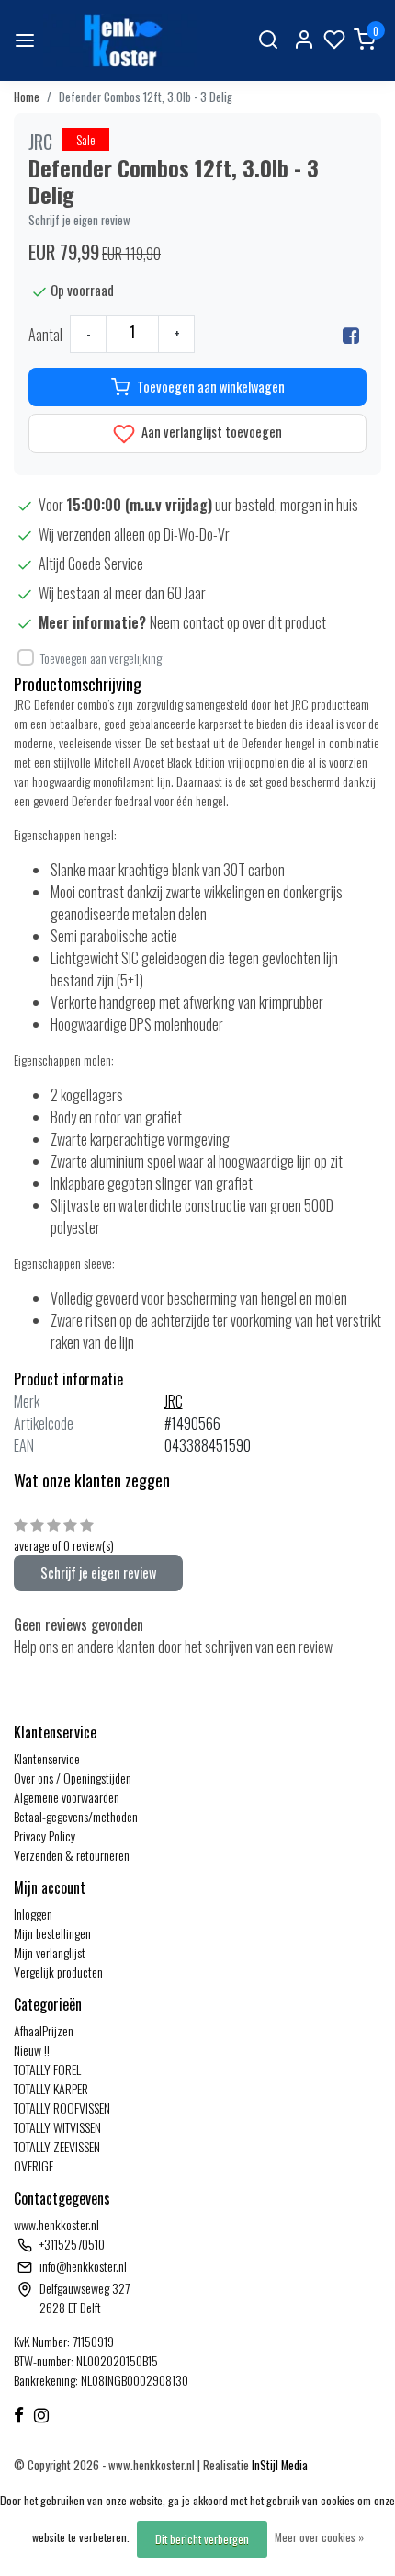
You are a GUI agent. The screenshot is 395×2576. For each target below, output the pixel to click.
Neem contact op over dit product (238, 622)
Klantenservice (47, 1758)
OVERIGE (34, 2166)
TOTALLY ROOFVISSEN (62, 2108)
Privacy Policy (45, 1835)
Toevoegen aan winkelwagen (211, 387)
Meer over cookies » (319, 2537)
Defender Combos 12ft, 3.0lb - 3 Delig (146, 97)
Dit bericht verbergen (202, 2539)
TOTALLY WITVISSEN (57, 2127)
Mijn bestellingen (52, 1933)
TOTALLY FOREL (47, 2069)
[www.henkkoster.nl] (120, 40)
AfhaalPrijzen (44, 2030)
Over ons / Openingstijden (73, 1778)
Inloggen (33, 1914)
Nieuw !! (32, 2050)
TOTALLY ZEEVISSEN (57, 2146)
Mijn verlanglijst (50, 1952)
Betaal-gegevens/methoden (76, 1816)
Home (27, 97)
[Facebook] (351, 335)
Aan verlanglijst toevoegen (210, 432)
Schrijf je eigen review (79, 220)
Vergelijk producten (58, 1972)
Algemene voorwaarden (67, 1797)
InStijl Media (278, 2465)
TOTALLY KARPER (51, 2088)
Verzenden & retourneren (72, 1855)
